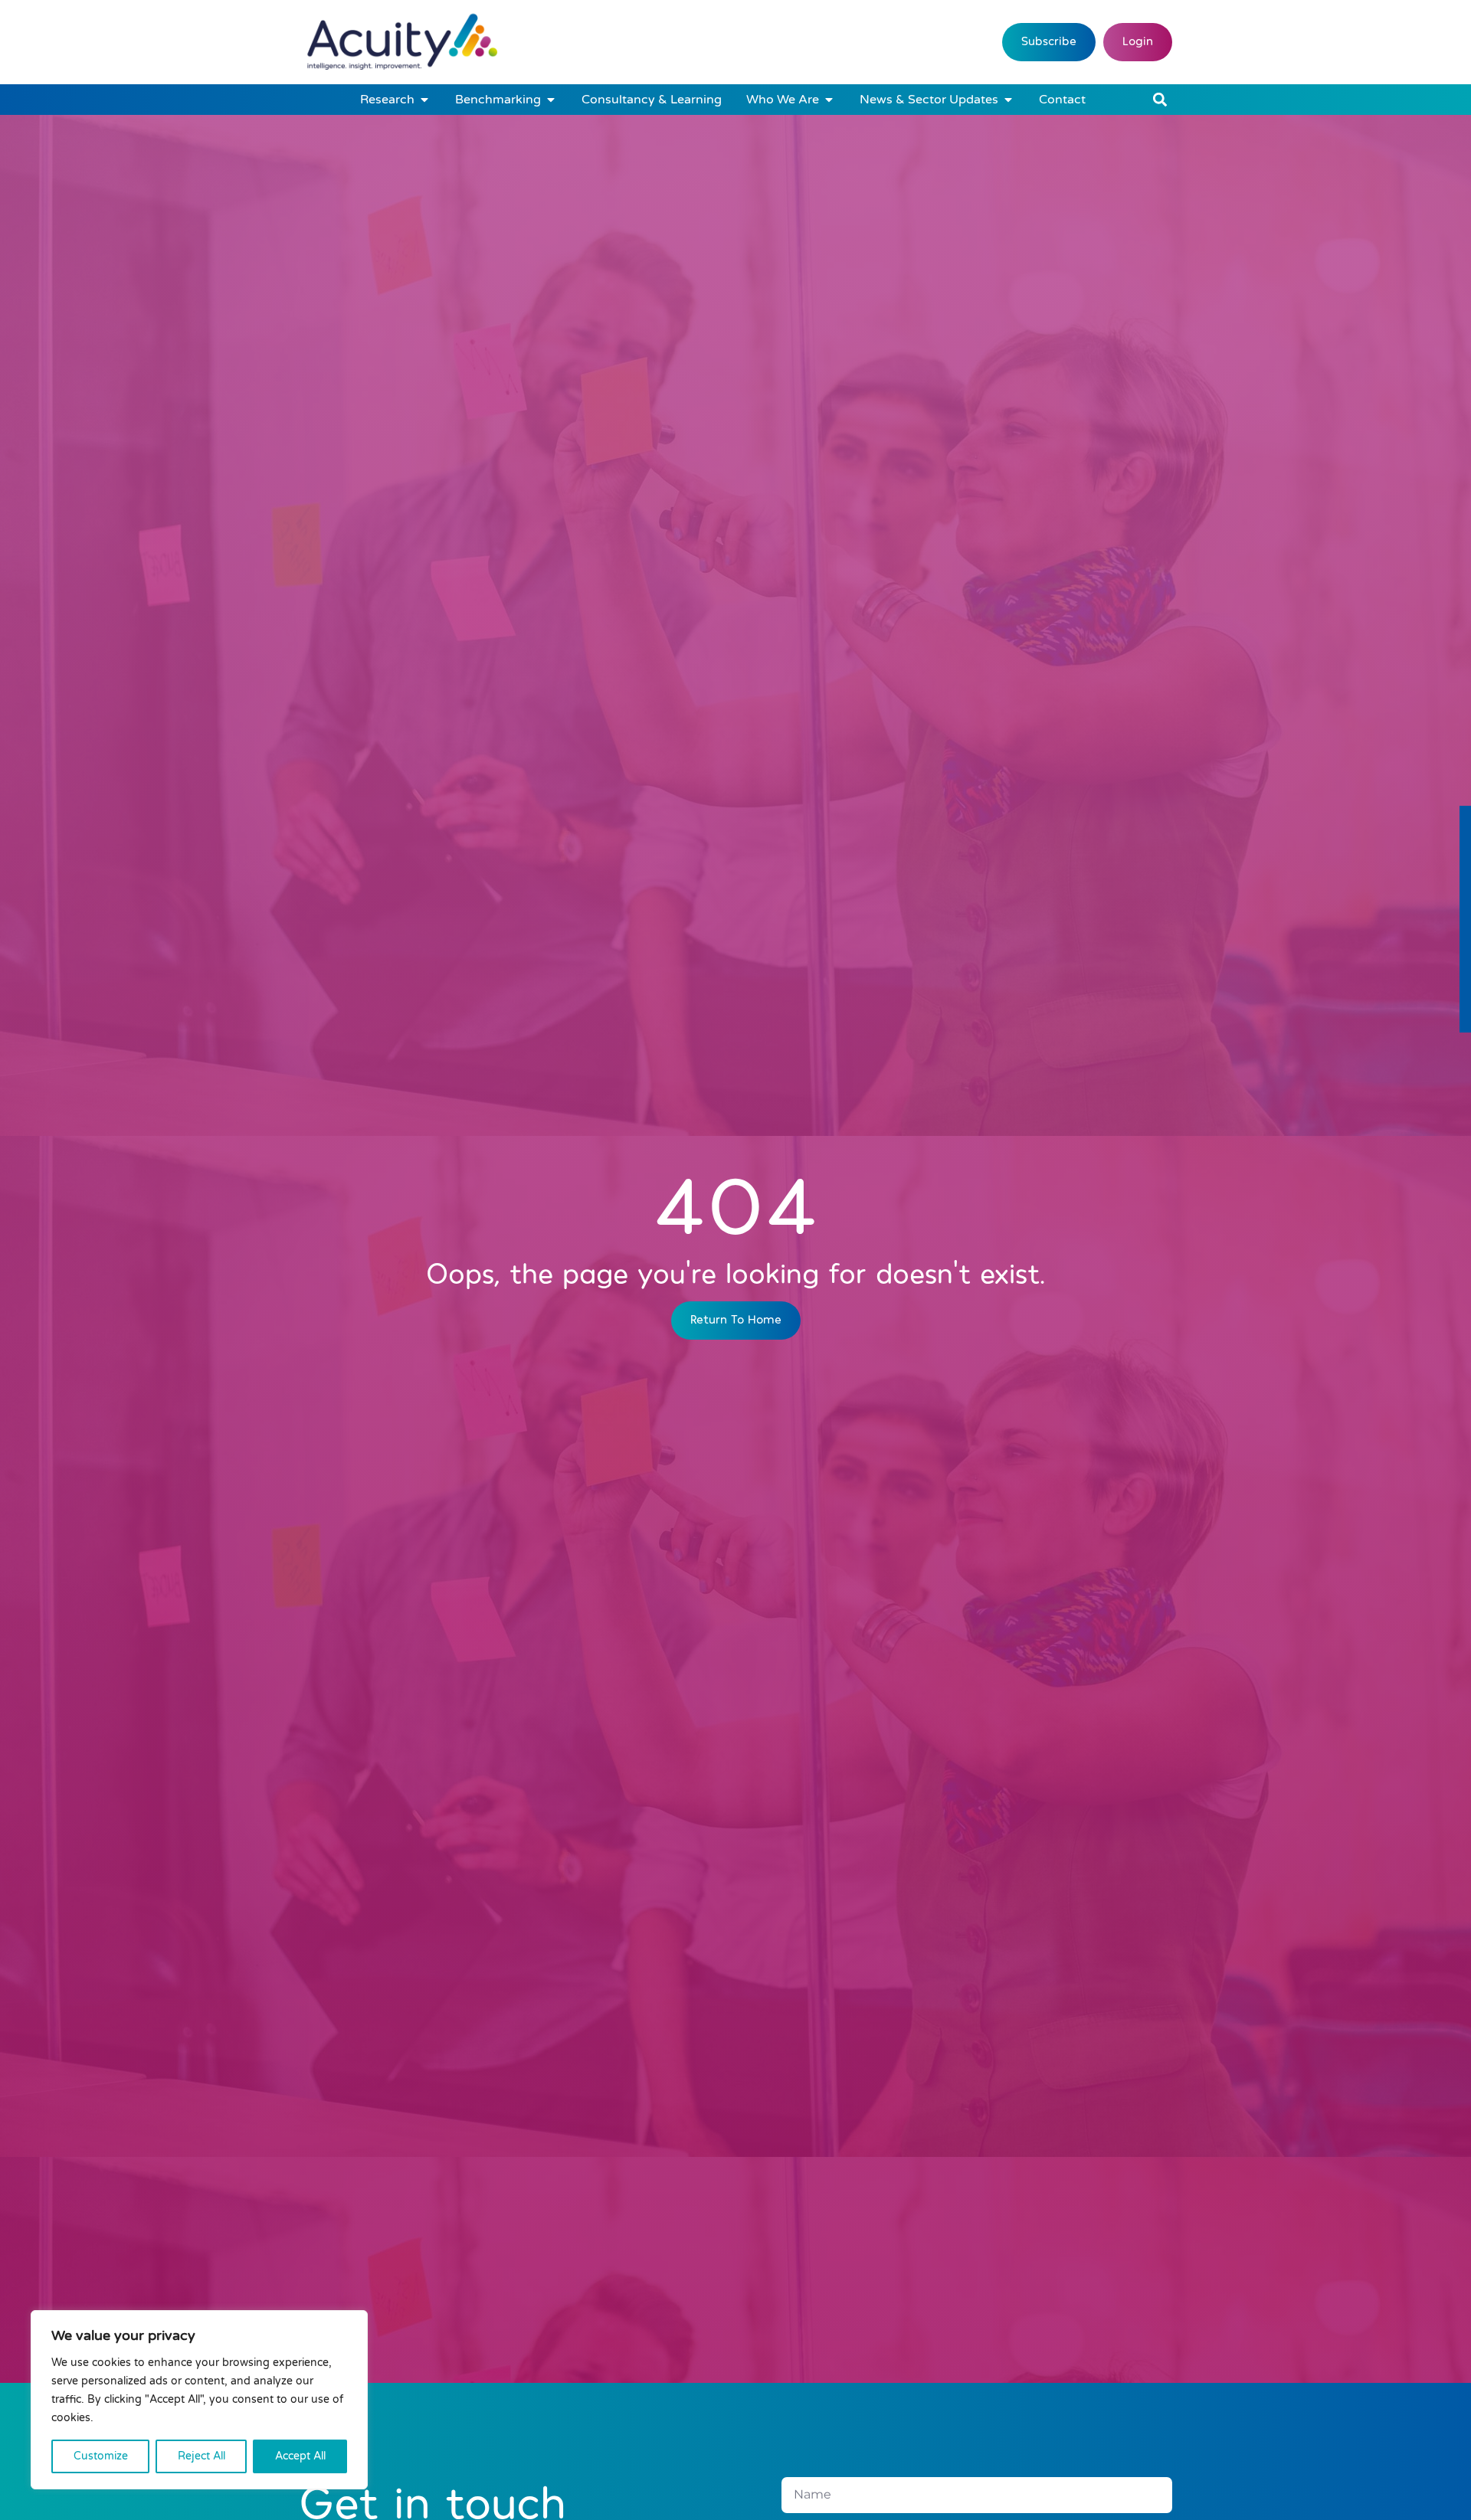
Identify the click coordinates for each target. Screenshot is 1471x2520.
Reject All (201, 2456)
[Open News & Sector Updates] (1008, 100)
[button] (1160, 100)
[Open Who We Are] (829, 100)
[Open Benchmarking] (551, 100)
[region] (199, 2400)
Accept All (300, 2456)
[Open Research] (424, 100)
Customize (101, 2456)
